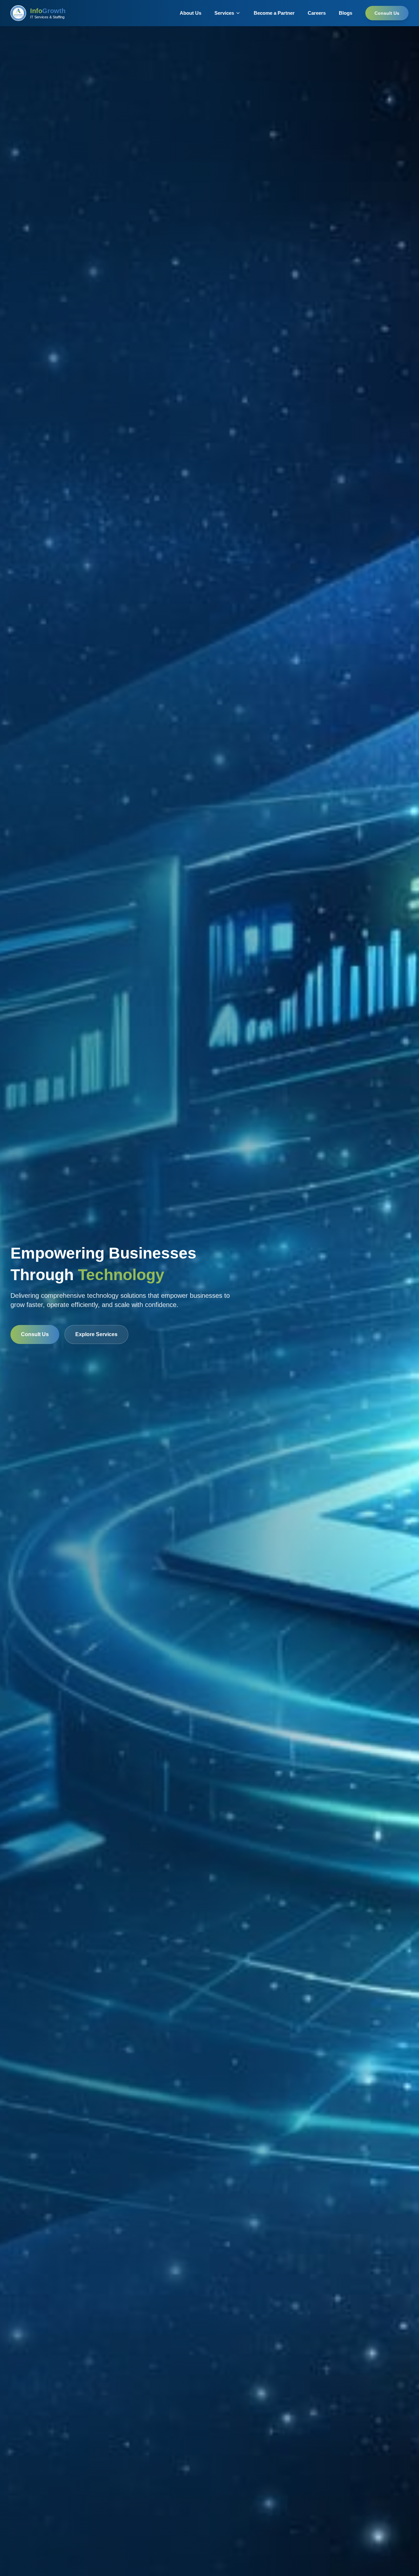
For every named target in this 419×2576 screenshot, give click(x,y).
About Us (191, 13)
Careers (317, 13)
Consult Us (387, 13)
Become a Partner (274, 13)
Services (224, 13)
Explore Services (96, 1334)
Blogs (346, 13)
